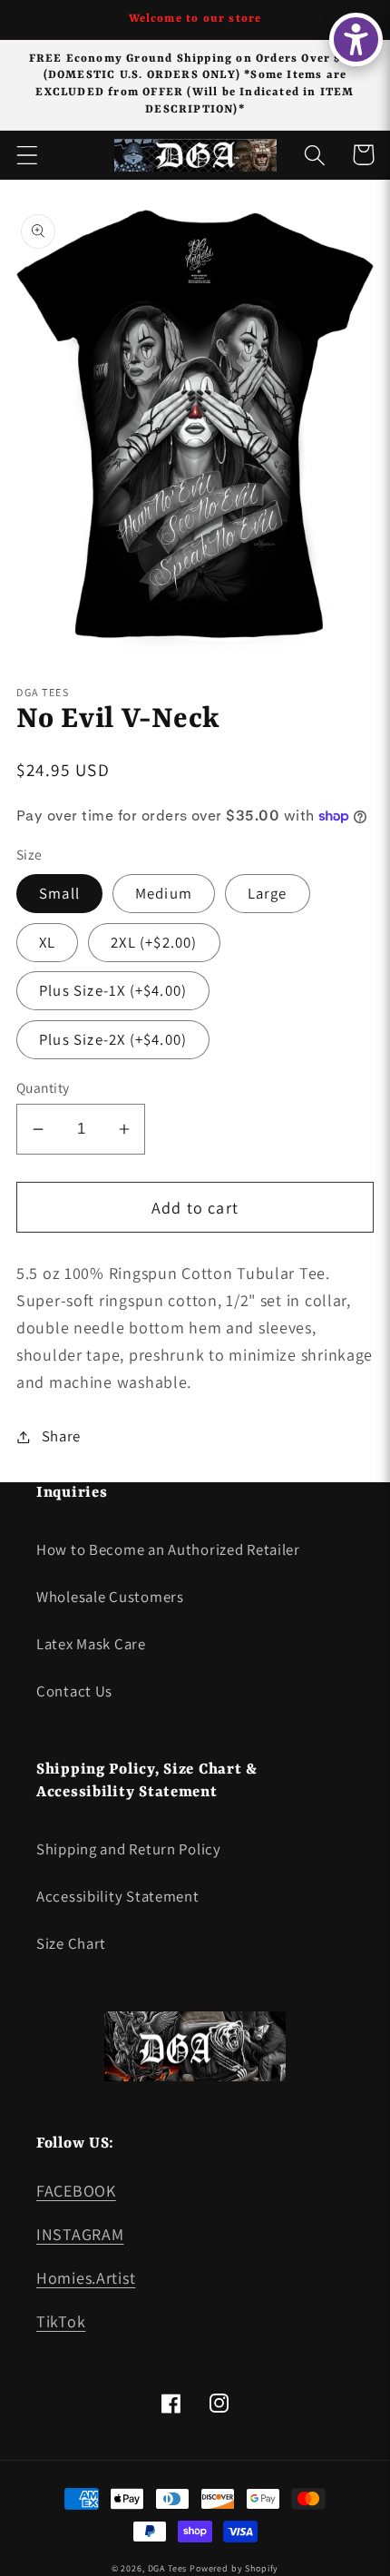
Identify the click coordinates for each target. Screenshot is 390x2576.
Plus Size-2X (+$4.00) (113, 1039)
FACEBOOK (76, 2191)
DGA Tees (168, 2568)
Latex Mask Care (91, 1644)
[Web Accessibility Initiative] (356, 39)
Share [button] (61, 1436)
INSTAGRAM (80, 2234)
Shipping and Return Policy (129, 1849)
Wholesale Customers (110, 1597)
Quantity (43, 1087)
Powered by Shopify (234, 2568)
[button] (28, 155)
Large (268, 893)
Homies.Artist (86, 2278)
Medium (164, 893)
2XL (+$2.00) (154, 942)
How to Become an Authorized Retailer (168, 1549)
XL (47, 942)
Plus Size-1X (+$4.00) (113, 990)
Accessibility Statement (118, 1896)
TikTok (61, 2321)
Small (59, 893)
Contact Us (74, 1691)
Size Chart (71, 1943)
